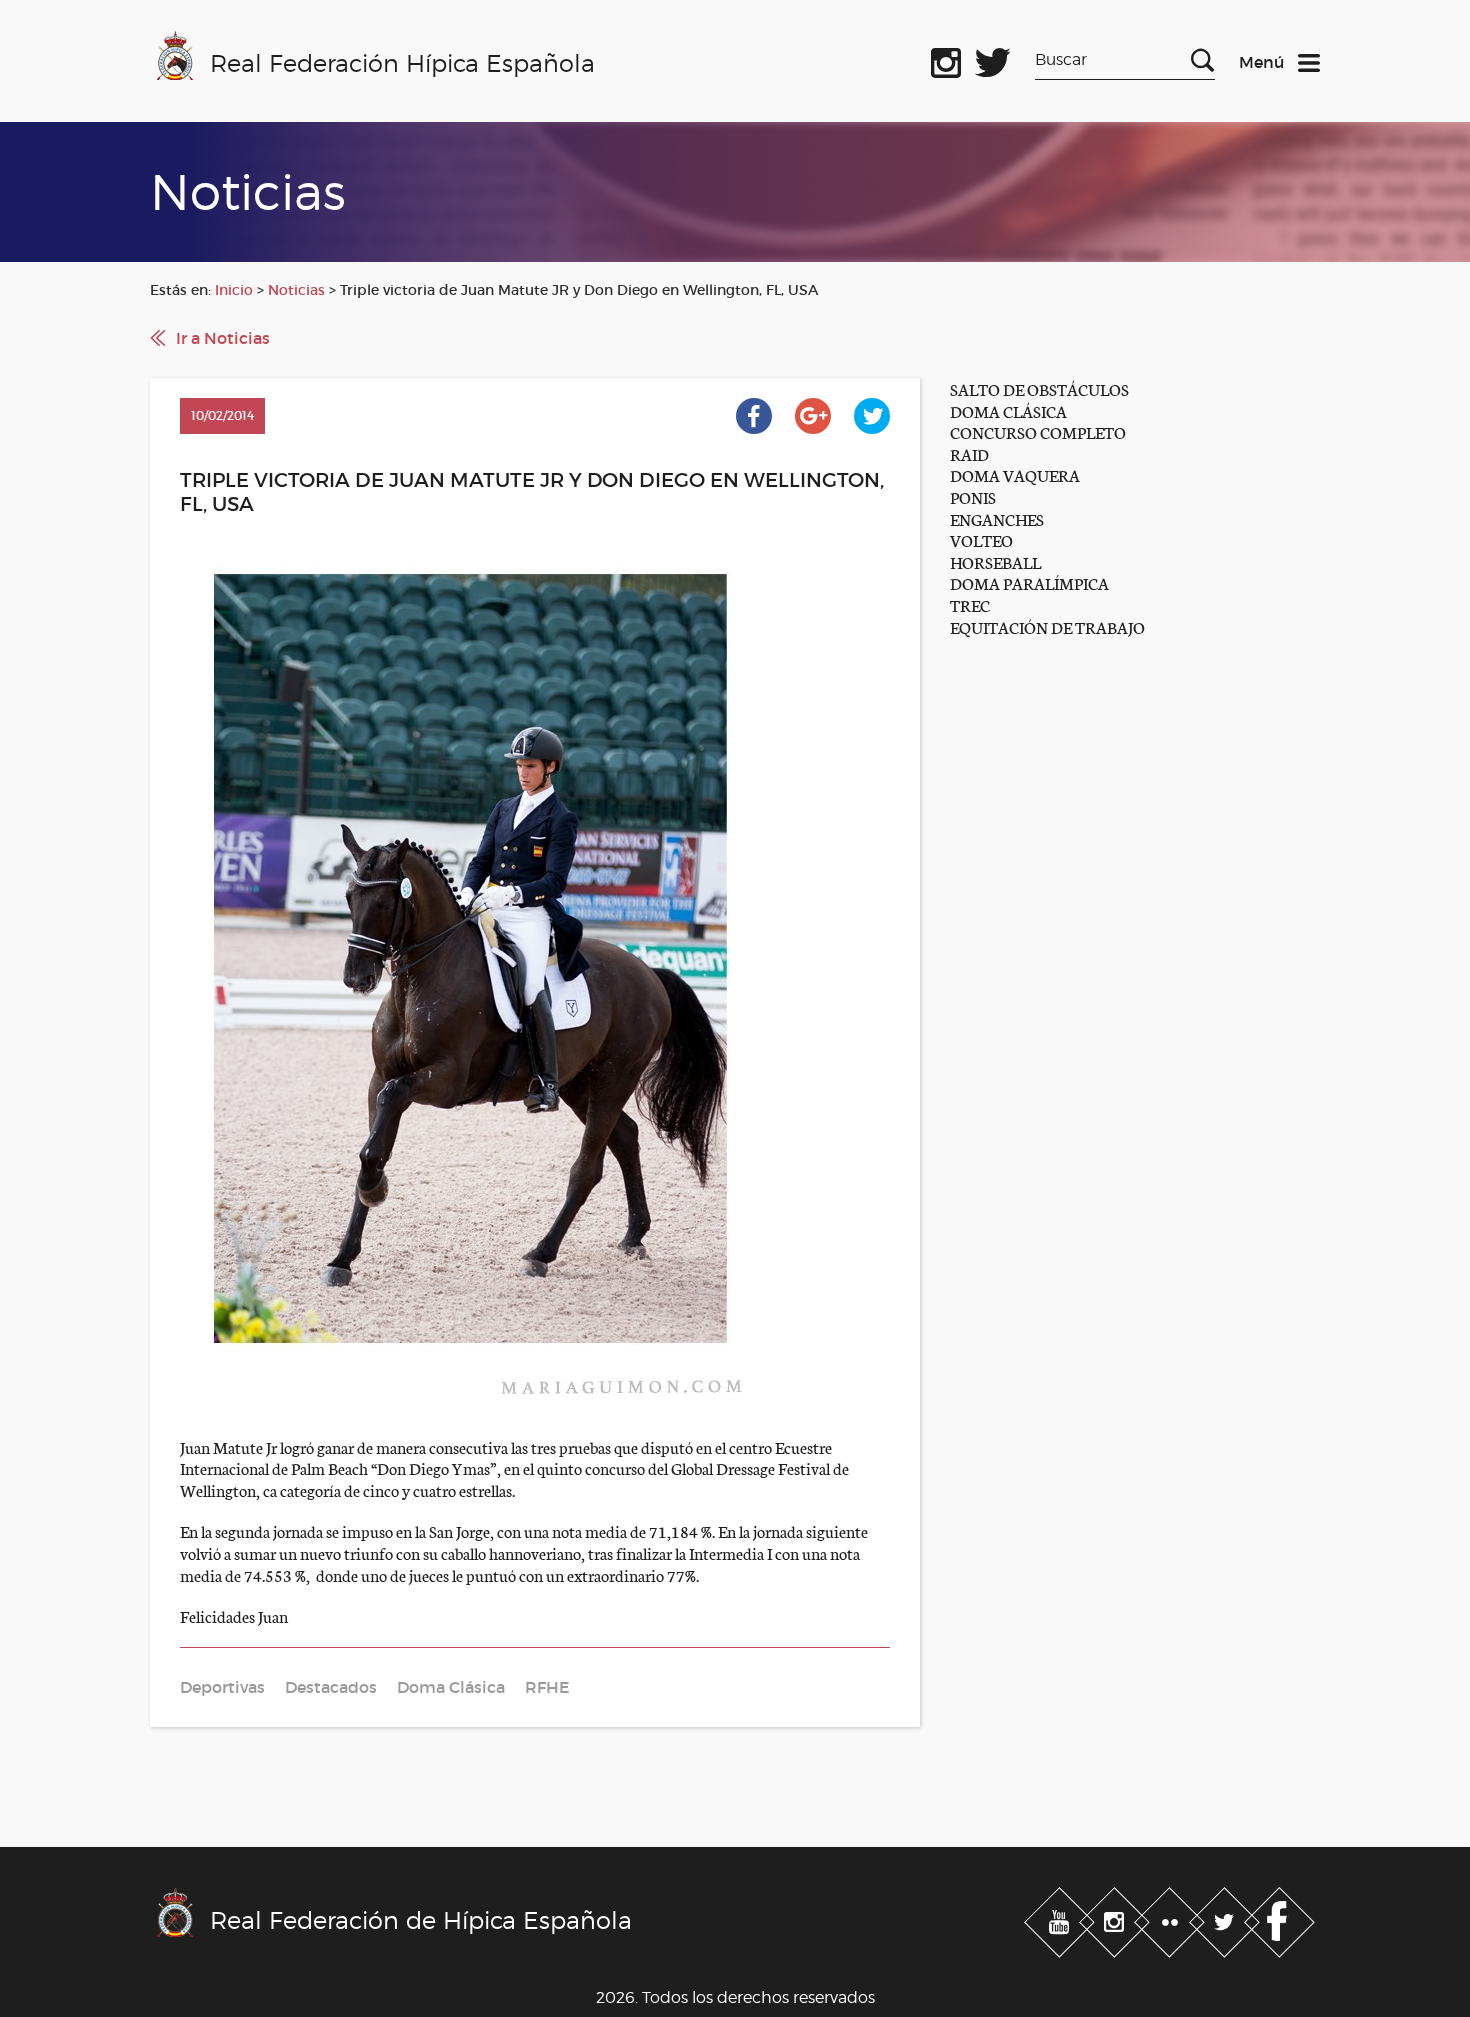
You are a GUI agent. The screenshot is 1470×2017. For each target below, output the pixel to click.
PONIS (973, 496)
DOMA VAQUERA (1015, 474)
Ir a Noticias (223, 338)
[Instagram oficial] (946, 59)
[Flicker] (1171, 1919)
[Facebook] (1279, 1919)
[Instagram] (1116, 1919)
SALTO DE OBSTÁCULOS (1039, 388)
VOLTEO (981, 539)
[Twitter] (1226, 1919)
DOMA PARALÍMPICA (1029, 582)
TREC (970, 604)
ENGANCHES (997, 518)
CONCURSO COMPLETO (1038, 431)
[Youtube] (1061, 1919)
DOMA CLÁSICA (1008, 410)
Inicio (234, 290)
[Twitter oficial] (993, 59)
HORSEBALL (995, 561)
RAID (969, 453)
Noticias (296, 290)
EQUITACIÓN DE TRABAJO (1047, 626)
